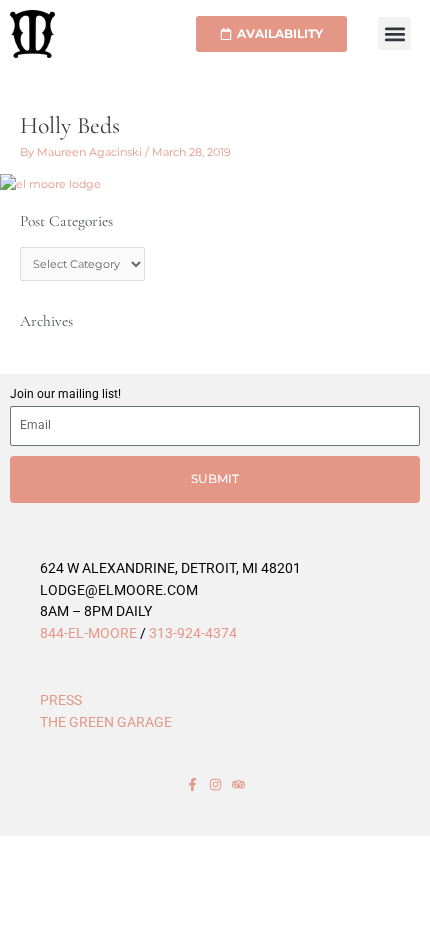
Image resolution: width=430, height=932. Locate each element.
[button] (394, 33)
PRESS (61, 700)
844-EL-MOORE (88, 633)
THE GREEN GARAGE (106, 722)
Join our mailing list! (65, 394)
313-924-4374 (193, 633)
